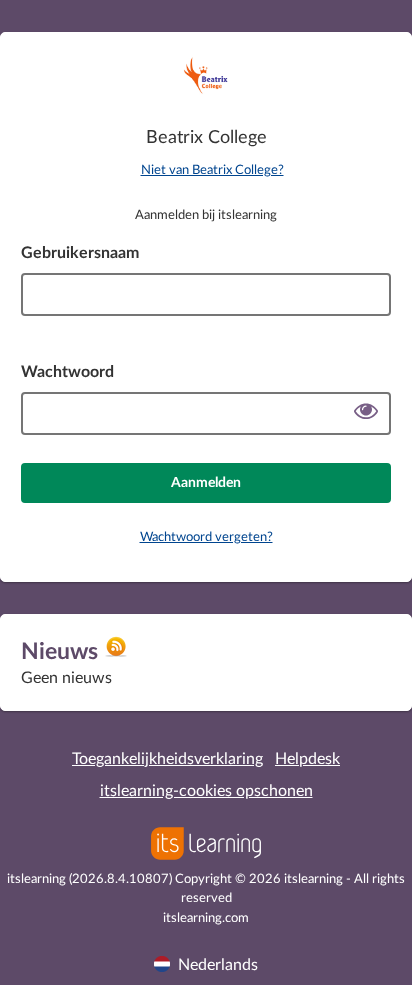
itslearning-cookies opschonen (206, 791)
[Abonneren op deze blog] (116, 654)
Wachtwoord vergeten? (206, 537)
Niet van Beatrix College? (212, 170)
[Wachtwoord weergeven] (366, 413)
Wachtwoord (67, 372)
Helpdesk (307, 759)
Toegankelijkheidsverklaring (167, 759)
